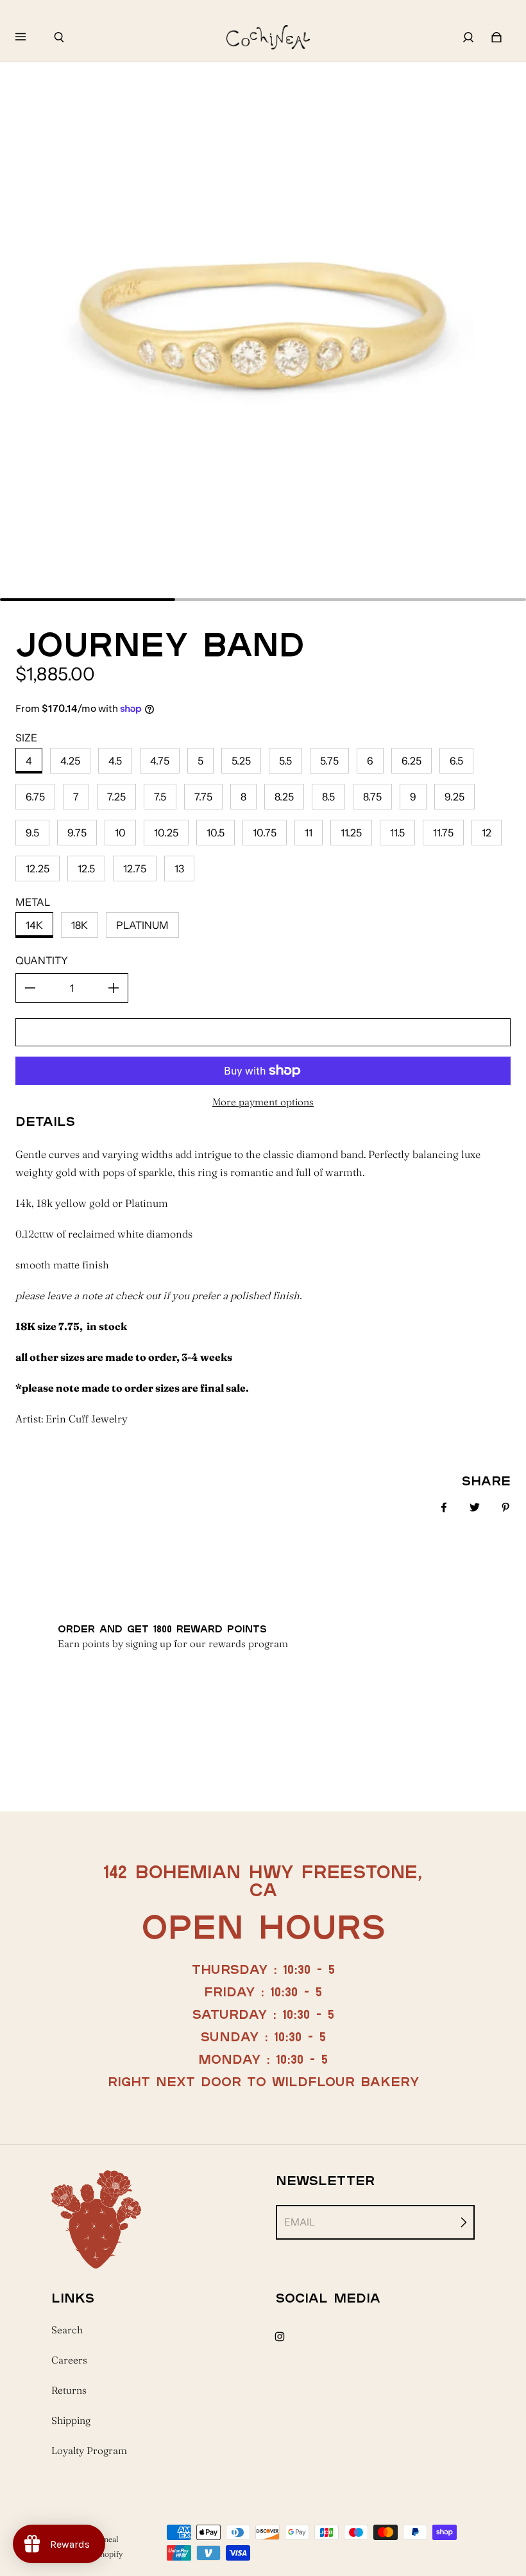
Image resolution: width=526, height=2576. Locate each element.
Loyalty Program (89, 2451)
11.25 (351, 833)
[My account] (468, 37)
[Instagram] (280, 2337)
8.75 (372, 797)
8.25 (284, 797)
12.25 (38, 869)
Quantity (42, 960)
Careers (69, 2360)
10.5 (216, 833)
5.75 (329, 761)
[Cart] (496, 37)
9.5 (32, 833)
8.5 (328, 797)
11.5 (397, 833)
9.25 (454, 797)
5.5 (285, 761)
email (300, 2222)
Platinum (142, 925)
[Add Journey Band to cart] (263, 1032)
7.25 (116, 797)
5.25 (241, 761)
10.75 (265, 833)
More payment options (263, 1102)
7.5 (160, 797)
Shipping (71, 2420)
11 (309, 833)
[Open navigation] (30, 37)
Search (67, 2330)
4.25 (70, 761)
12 (487, 833)
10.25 (166, 833)
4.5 (115, 761)
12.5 (86, 869)
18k (80, 925)
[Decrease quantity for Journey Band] (30, 988)
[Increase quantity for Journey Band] (114, 988)
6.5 (456, 761)
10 (120, 833)
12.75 (135, 869)
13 (179, 869)
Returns (69, 2390)
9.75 (77, 833)
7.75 (203, 797)
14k (34, 925)
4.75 (160, 761)
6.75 (35, 797)
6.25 (411, 761)
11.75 (443, 833)
